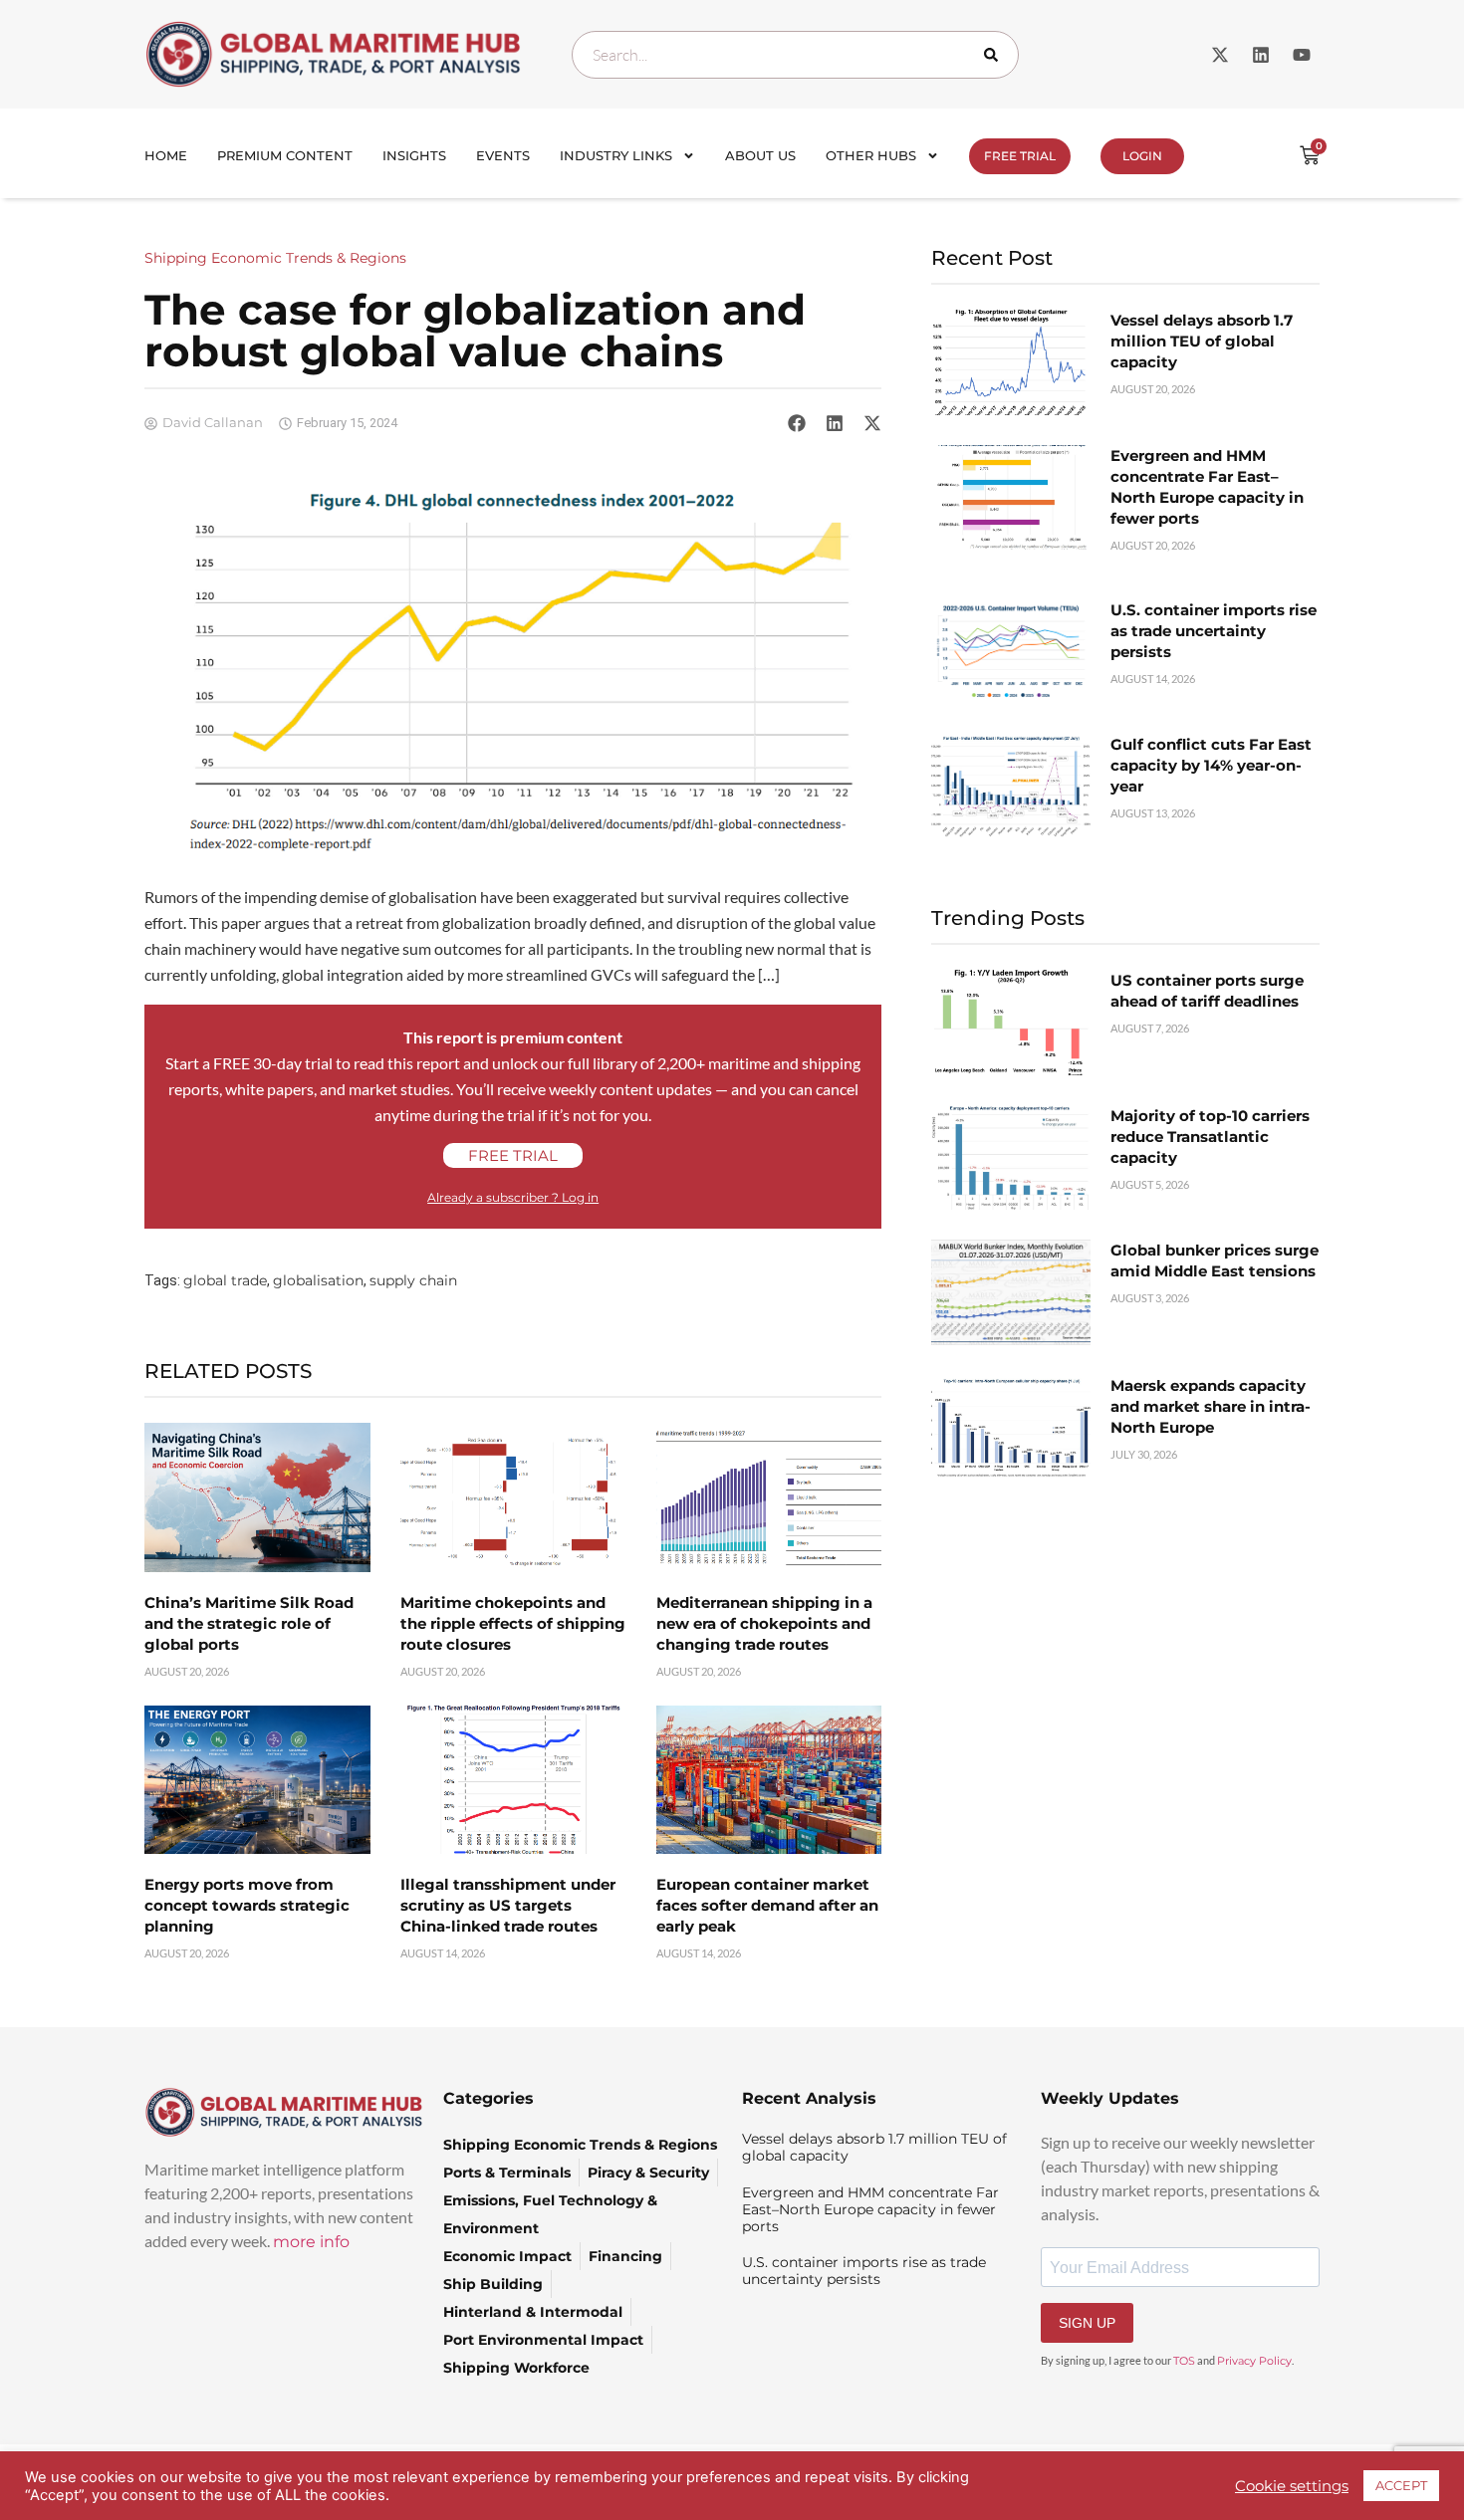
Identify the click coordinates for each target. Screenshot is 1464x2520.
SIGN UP (1087, 2323)
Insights (414, 155)
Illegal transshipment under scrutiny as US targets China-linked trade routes (508, 1905)
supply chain (413, 1280)
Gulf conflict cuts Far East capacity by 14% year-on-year (1211, 765)
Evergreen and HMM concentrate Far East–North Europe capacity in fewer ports (870, 2209)
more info (311, 2242)
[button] (797, 423)
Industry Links (616, 155)
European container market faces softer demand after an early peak (767, 1905)
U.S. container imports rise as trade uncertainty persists (1214, 631)
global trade (225, 1280)
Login (1142, 156)
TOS (1184, 2361)
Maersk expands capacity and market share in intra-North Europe (1211, 1406)
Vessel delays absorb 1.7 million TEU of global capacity (1202, 341)
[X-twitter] (1220, 55)
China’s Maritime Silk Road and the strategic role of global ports (249, 1623)
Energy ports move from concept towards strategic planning (247, 1905)
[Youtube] (1302, 55)
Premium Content (285, 155)
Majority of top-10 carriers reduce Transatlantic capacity (1210, 1137)
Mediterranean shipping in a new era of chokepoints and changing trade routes (764, 1623)
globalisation (318, 1280)
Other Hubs (871, 155)
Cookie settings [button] (1292, 2486)
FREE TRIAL (1020, 156)
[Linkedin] (1261, 55)
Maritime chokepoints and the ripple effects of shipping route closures (513, 1623)
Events (503, 155)
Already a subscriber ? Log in (513, 1197)
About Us (760, 155)
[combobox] (795, 55)
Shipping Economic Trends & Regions (275, 258)
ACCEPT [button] (1401, 2485)
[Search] (995, 55)
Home (166, 155)
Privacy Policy (1254, 2361)
